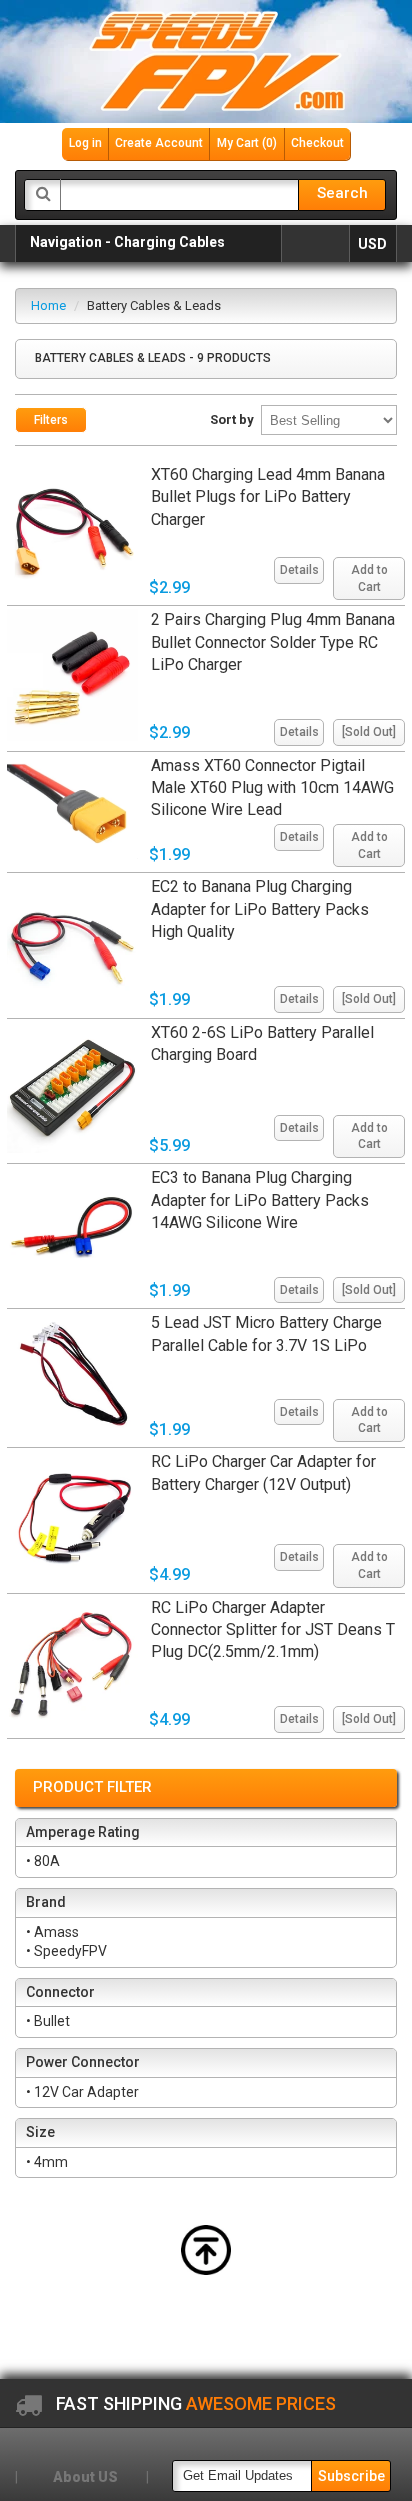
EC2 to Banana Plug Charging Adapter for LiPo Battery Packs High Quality (260, 909)
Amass (58, 1932)
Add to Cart (369, 578)
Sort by (232, 419)
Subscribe (351, 2476)
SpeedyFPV (72, 1951)
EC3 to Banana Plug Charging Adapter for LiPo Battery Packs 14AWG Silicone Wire (260, 1200)
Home (48, 305)
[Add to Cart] (366, 552)
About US (85, 2477)
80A (48, 1861)
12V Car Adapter (88, 2092)
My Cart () (247, 143)
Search (342, 193)
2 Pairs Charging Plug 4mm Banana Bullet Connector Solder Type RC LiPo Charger (273, 642)
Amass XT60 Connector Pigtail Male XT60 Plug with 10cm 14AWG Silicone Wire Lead (272, 788)
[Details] (296, 552)
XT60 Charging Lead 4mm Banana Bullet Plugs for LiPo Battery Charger (268, 497)
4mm (52, 2162)
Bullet (53, 2021)
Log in (85, 143)
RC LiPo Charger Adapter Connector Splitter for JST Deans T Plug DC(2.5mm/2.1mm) (273, 1630)
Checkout (317, 143)
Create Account (159, 143)
